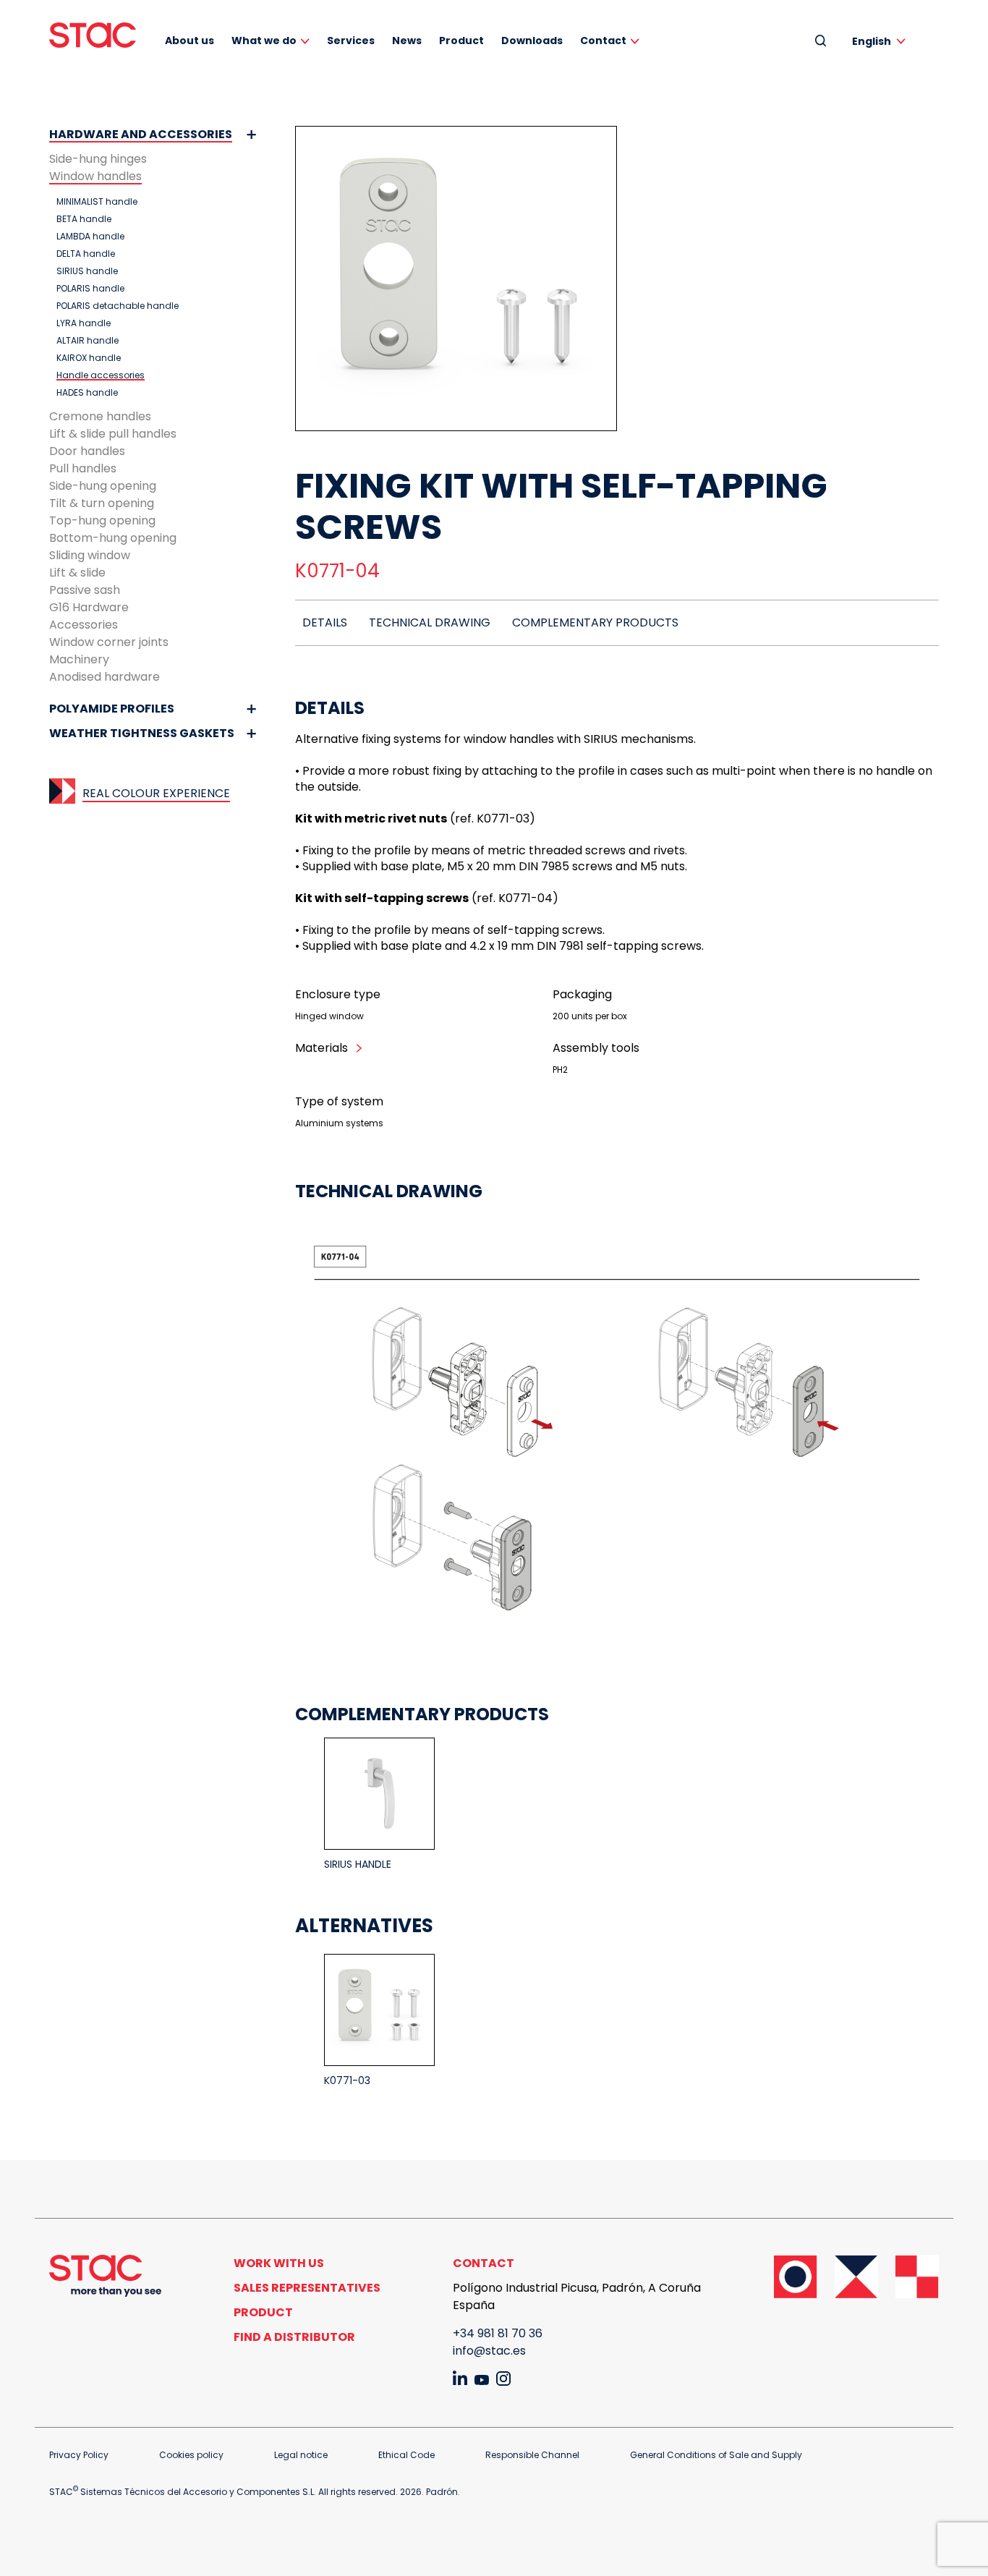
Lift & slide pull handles (113, 434)
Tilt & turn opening (102, 503)
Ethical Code (406, 2455)
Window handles (95, 176)
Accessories (84, 625)
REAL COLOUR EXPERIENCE (156, 793)
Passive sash (85, 590)
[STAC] (93, 35)
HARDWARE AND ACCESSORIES (141, 134)
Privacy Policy (79, 2455)
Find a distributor (294, 2337)
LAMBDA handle (90, 237)
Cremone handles (100, 416)
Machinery (79, 659)
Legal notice (301, 2455)
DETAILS (325, 622)
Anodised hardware (105, 677)
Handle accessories (101, 375)
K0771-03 (347, 2080)
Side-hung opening (103, 486)
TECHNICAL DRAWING (430, 622)
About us (189, 41)
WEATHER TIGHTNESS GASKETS (142, 733)
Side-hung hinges (98, 159)
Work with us (279, 2263)
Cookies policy (191, 2455)
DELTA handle (86, 254)
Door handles (87, 451)
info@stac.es (489, 2351)
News (407, 41)
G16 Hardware (89, 607)
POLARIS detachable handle (118, 306)
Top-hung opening (102, 520)
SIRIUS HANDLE (358, 1864)
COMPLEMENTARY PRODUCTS (595, 622)
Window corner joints (109, 642)
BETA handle (84, 219)
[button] (881, 41)
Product (461, 41)
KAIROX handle (89, 358)
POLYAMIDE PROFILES (112, 709)
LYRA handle (84, 323)
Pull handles (83, 468)
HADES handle (87, 393)
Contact (603, 41)
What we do (264, 41)
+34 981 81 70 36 (498, 2333)
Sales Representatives (307, 2288)
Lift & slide (77, 573)
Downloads (532, 41)
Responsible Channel (532, 2455)
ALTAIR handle (88, 341)
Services (351, 41)
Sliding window (90, 555)
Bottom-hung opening (113, 538)
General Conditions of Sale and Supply (716, 2455)
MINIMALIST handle (97, 202)
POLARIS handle (90, 289)
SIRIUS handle (87, 271)
